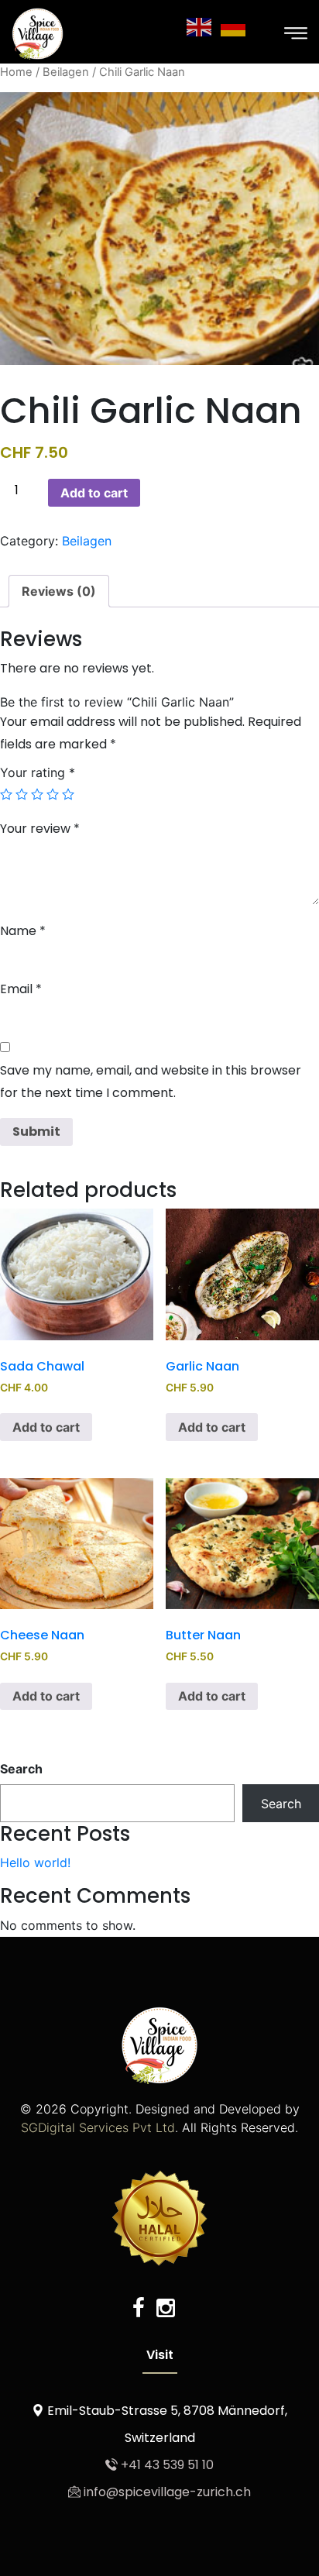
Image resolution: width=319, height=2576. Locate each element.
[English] (200, 26)
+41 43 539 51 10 (166, 2465)
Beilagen (66, 72)
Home (16, 72)
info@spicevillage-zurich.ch (166, 2492)
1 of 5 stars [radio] (6, 794)
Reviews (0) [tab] (59, 591)
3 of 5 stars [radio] (37, 794)
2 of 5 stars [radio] (22, 794)
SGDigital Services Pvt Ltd (98, 2127)
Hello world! (35, 1862)
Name (23, 931)
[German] (234, 26)
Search (21, 1769)
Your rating (38, 772)
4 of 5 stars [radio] (53, 794)
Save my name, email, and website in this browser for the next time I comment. (151, 1082)
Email (21, 989)
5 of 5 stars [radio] (68, 794)
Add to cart (94, 493)
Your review (40, 829)
